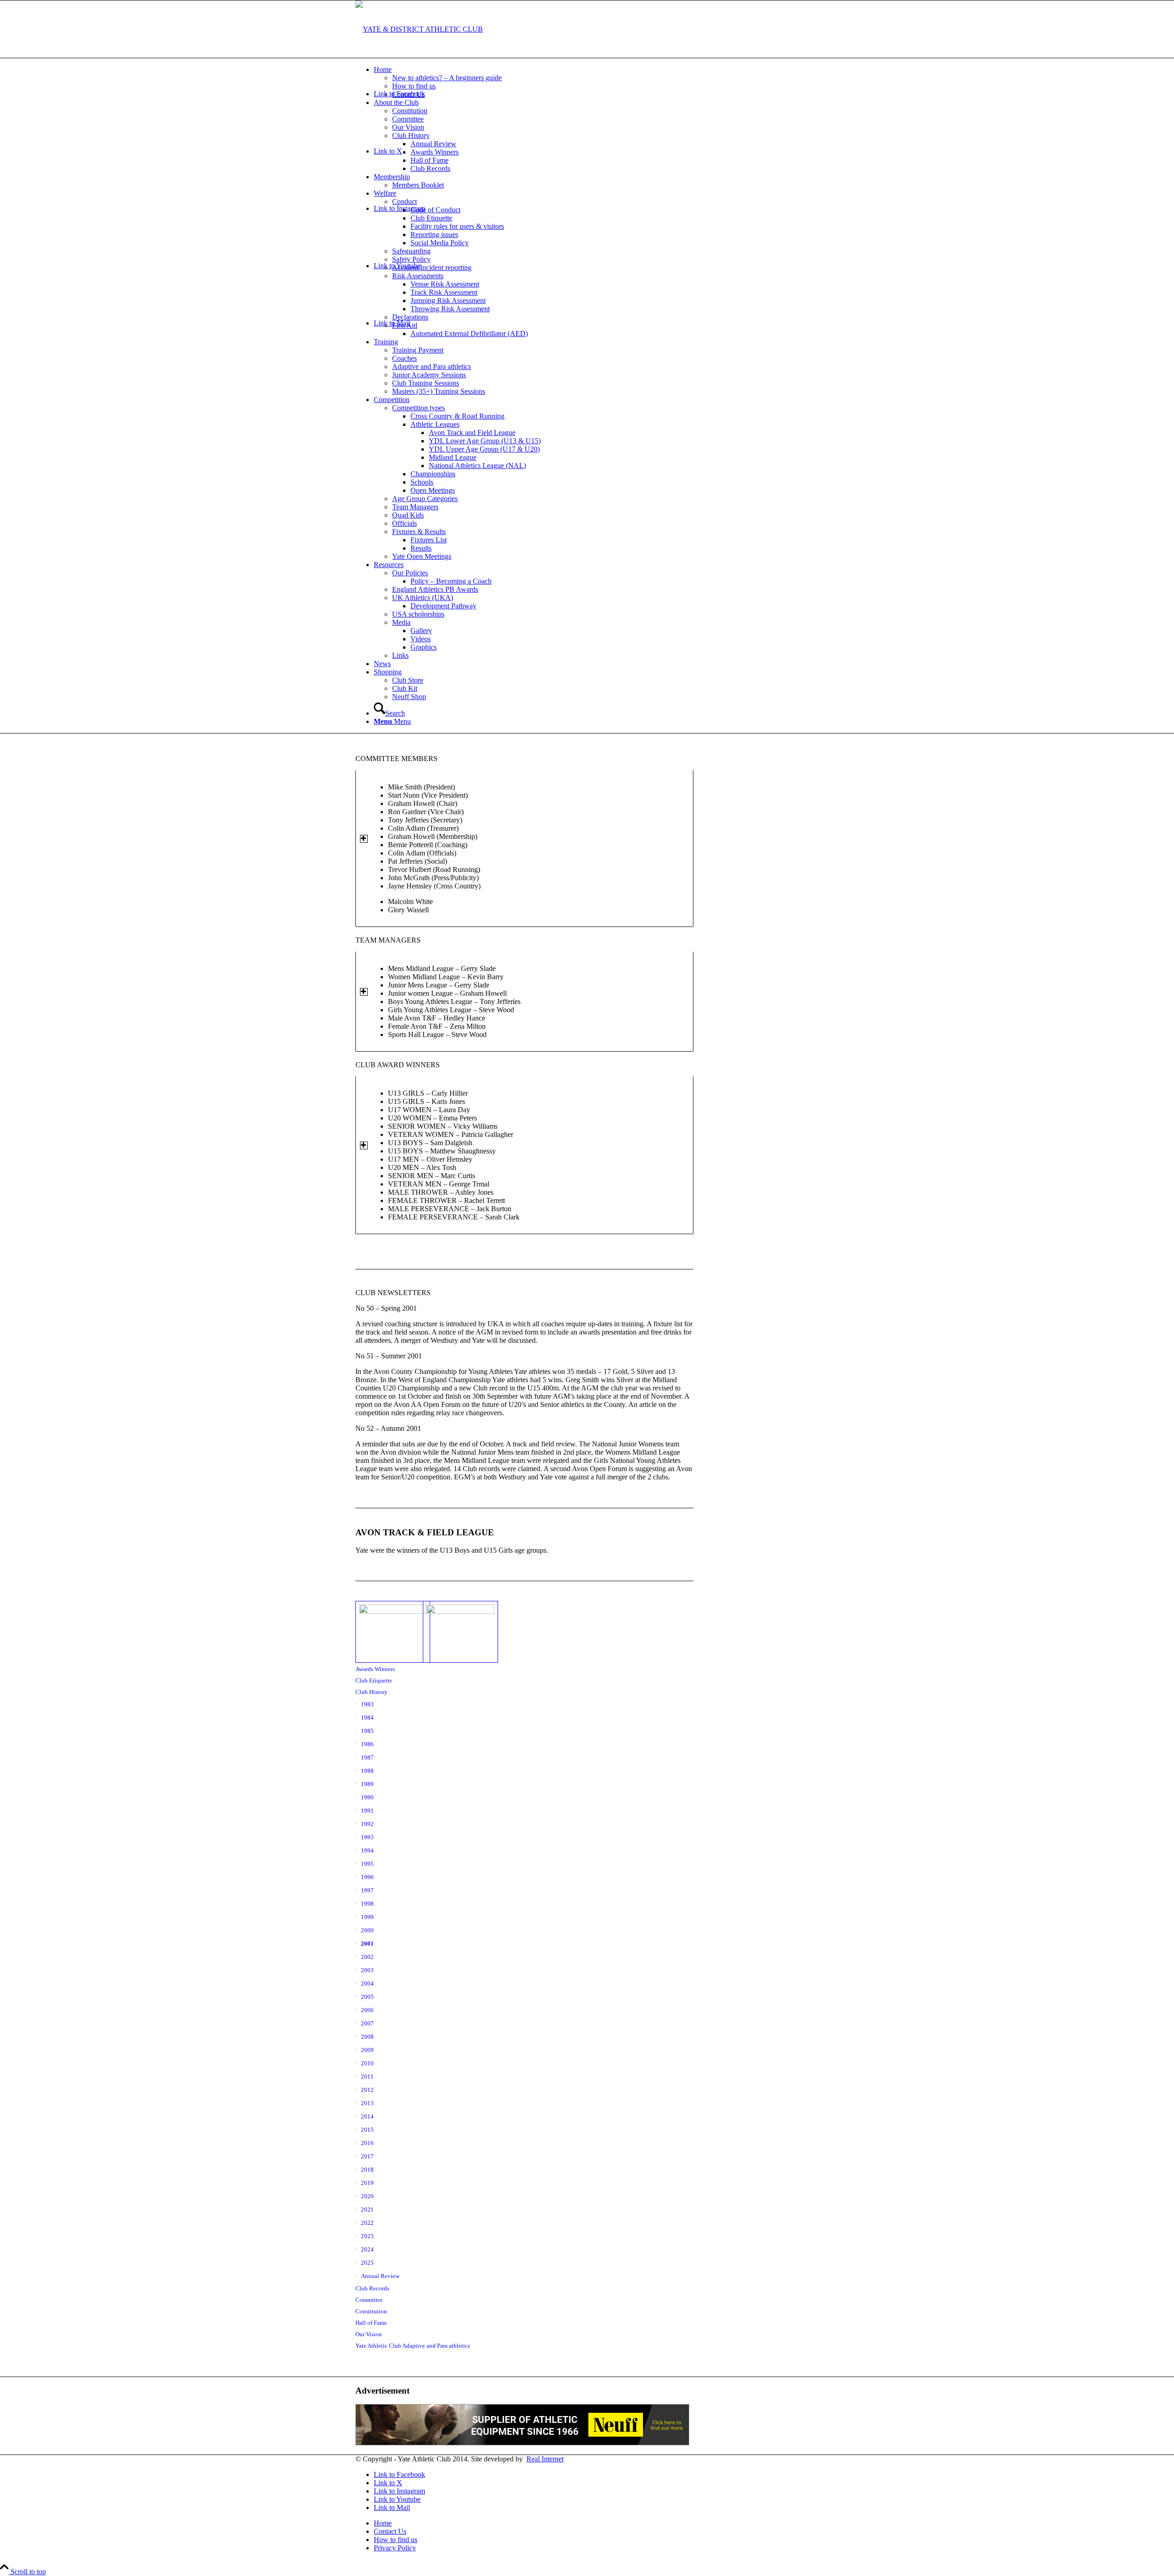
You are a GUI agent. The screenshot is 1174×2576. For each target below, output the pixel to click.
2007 (367, 2023)
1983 (367, 1704)
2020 (367, 2196)
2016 (367, 2143)
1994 (367, 1851)
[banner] (419, 29)
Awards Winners (375, 1669)
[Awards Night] (389, 1632)
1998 (367, 1904)
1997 (367, 1890)
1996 (367, 1877)
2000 (367, 1930)
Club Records (372, 2288)
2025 (367, 2263)
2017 (367, 2156)
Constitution (371, 2311)
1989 (367, 1784)
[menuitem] (596, 82)
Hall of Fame (371, 2323)
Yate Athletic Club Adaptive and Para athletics (413, 2346)
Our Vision (369, 2334)
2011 (367, 2077)
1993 (367, 1837)
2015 (367, 2130)
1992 (367, 1824)
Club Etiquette (374, 1680)
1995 (367, 1864)
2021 (367, 2209)
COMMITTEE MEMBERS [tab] (396, 758)
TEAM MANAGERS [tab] (388, 940)
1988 (367, 1771)
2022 (367, 2223)
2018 (367, 2170)
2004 (367, 1983)
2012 (367, 2090)
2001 (367, 1944)
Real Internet (545, 2459)
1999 (367, 1917)
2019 (367, 2183)
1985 (367, 1731)
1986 (367, 1744)
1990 (367, 1797)
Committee (369, 2300)
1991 (367, 1811)
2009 (367, 2050)
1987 (367, 1757)
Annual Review (380, 2276)
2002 (367, 1957)
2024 (367, 2249)
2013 (367, 2103)
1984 (367, 1718)
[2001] (457, 1632)
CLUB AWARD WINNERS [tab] (398, 1065)
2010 (367, 2063)
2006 (367, 2010)
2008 (367, 2037)
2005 (367, 1997)
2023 (367, 2236)
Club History (371, 1692)
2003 (367, 1970)
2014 (367, 2116)
